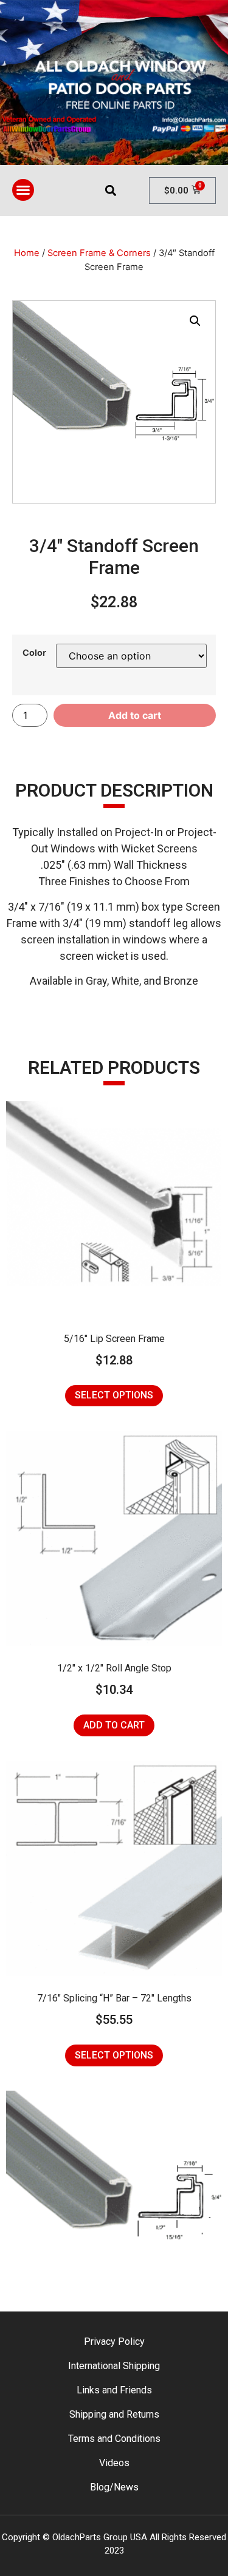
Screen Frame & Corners (99, 253)
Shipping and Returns (114, 2414)
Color (34, 653)
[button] (23, 190)
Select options (114, 1395)
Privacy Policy (114, 2342)
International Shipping (114, 2366)
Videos (114, 2463)
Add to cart (135, 715)
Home (27, 253)
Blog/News (114, 2487)
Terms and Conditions (114, 2439)
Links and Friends (114, 2390)
